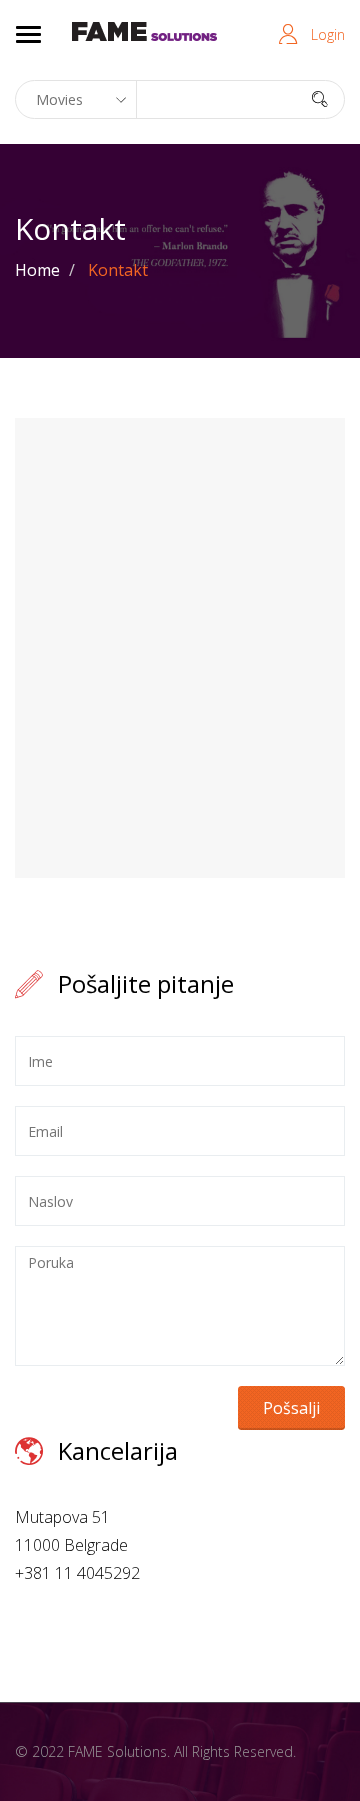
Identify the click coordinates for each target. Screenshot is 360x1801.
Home (37, 270)
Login (328, 34)
